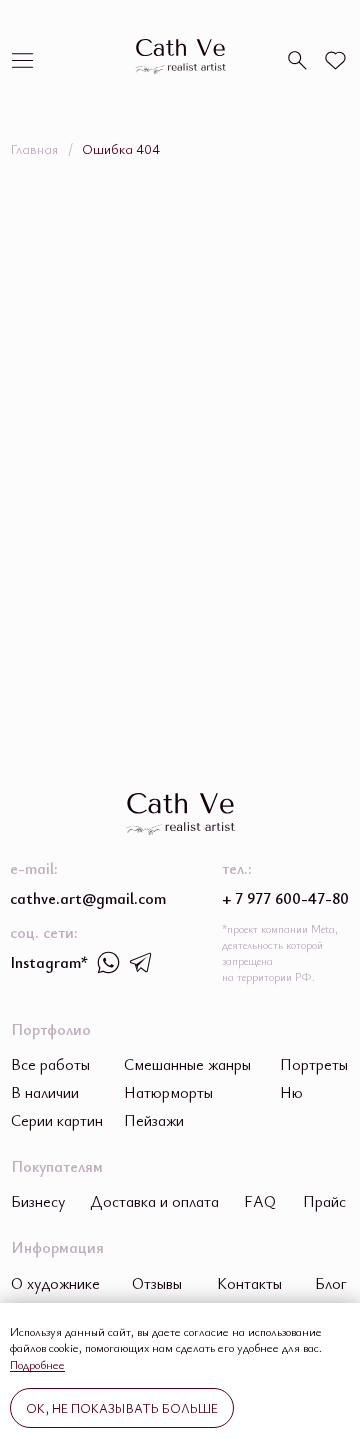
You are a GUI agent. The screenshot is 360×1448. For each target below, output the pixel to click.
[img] (22, 60)
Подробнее (37, 1364)
